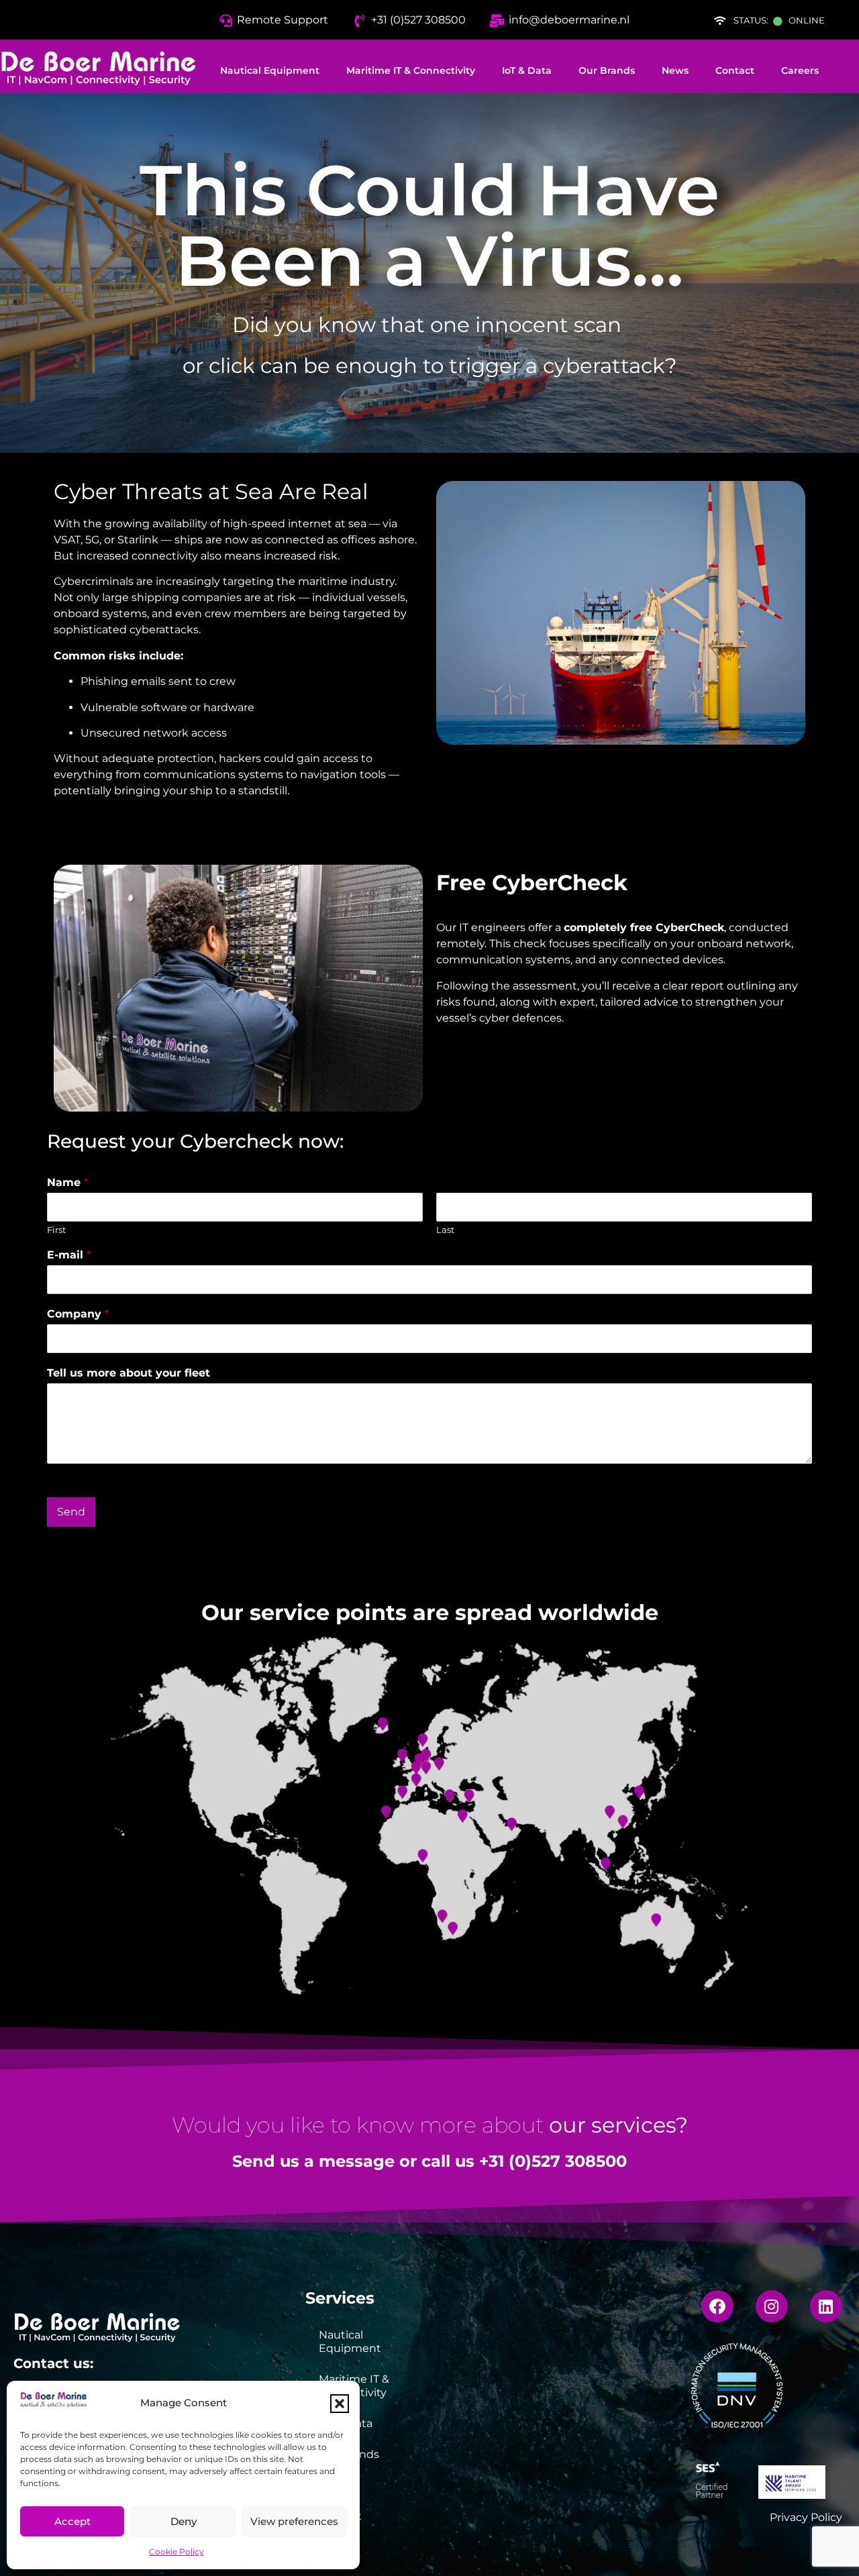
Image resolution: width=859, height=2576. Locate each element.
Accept (72, 2521)
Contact (735, 70)
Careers (800, 70)
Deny (184, 2521)
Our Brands (607, 70)
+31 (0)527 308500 (553, 2161)
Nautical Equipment (270, 70)
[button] (340, 2404)
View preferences (294, 2521)
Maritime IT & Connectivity (411, 70)
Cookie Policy (176, 2552)
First (56, 1230)
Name (67, 1182)
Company (78, 1314)
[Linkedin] (826, 2306)
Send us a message (313, 2161)
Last (445, 1230)
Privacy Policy (806, 2517)
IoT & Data (527, 70)
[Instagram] (772, 2306)
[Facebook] (717, 2306)
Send (71, 1512)
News (675, 70)
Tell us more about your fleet (129, 1373)
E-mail (69, 1255)
